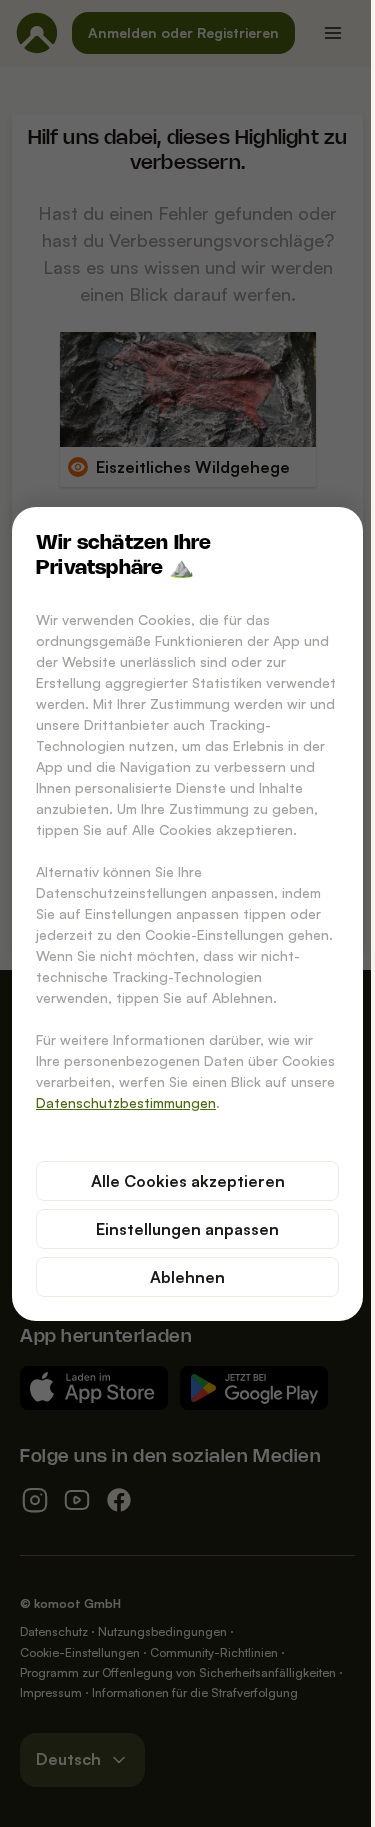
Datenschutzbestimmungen (126, 1102)
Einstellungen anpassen (187, 1229)
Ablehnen (187, 1277)
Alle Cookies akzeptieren (188, 1181)
